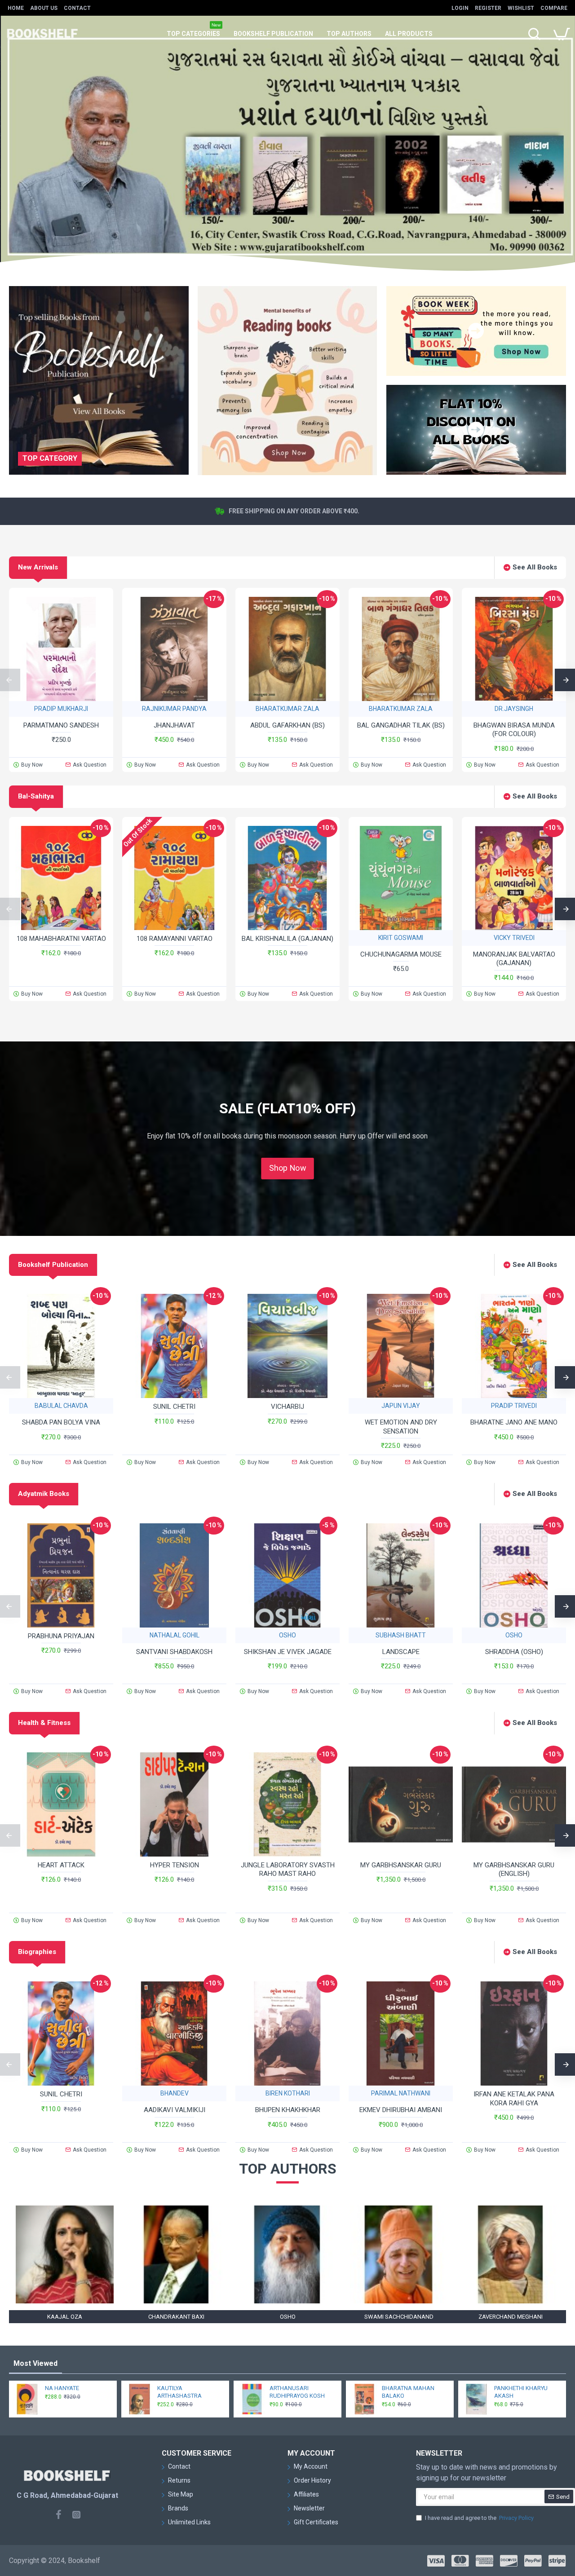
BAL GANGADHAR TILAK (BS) (401, 725)
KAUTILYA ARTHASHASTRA (179, 2392)
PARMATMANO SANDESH (61, 725)
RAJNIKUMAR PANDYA (174, 709)
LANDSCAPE (401, 1652)
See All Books (535, 567)
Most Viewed (35, 2363)
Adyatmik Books (44, 1494)
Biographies (37, 1952)
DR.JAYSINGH (514, 709)
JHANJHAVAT (174, 725)
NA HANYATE (62, 2388)
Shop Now (287, 1168)
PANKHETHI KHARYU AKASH (521, 2392)
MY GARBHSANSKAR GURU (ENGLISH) (514, 1870)
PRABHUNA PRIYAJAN (61, 1636)
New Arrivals (38, 567)
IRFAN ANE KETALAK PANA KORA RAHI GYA (514, 2099)
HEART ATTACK (61, 1865)
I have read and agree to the (479, 2518)
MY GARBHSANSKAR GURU (401, 1865)
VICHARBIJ (287, 1407)
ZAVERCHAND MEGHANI (511, 2317)
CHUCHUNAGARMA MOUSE (401, 954)
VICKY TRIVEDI (514, 938)
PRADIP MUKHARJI (61, 709)
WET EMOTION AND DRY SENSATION (401, 1427)
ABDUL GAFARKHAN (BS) (287, 725)
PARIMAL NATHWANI (401, 2093)
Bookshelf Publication (53, 1265)
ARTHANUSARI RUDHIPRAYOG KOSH (297, 2392)
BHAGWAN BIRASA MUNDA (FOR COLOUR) (514, 730)
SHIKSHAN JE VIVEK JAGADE (288, 1652)
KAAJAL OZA (65, 2317)
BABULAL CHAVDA (61, 1406)
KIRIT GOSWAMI (401, 938)
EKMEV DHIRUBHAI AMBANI (401, 2110)
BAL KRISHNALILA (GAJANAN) (287, 939)
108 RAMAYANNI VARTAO (175, 939)
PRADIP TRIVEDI (514, 1406)
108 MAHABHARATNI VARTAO (61, 939)
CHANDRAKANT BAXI (176, 2317)
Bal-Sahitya (36, 796)
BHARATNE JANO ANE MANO (514, 1422)
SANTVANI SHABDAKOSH (174, 1652)
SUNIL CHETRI (174, 1407)
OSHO (287, 1635)
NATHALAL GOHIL (175, 1635)
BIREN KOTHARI (288, 2093)
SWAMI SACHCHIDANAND (399, 2317)
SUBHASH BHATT (401, 1635)
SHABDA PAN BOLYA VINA (61, 1422)
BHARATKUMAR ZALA (287, 709)
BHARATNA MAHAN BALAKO (408, 2392)
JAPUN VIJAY (401, 1406)
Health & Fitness (44, 1723)
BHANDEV (175, 2093)
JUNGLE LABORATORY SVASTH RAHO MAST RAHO (288, 1870)
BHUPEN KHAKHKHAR (288, 2110)
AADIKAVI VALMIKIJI (175, 2110)
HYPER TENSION (175, 1865)
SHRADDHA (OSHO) (514, 1652)
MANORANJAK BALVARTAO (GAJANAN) (514, 959)
